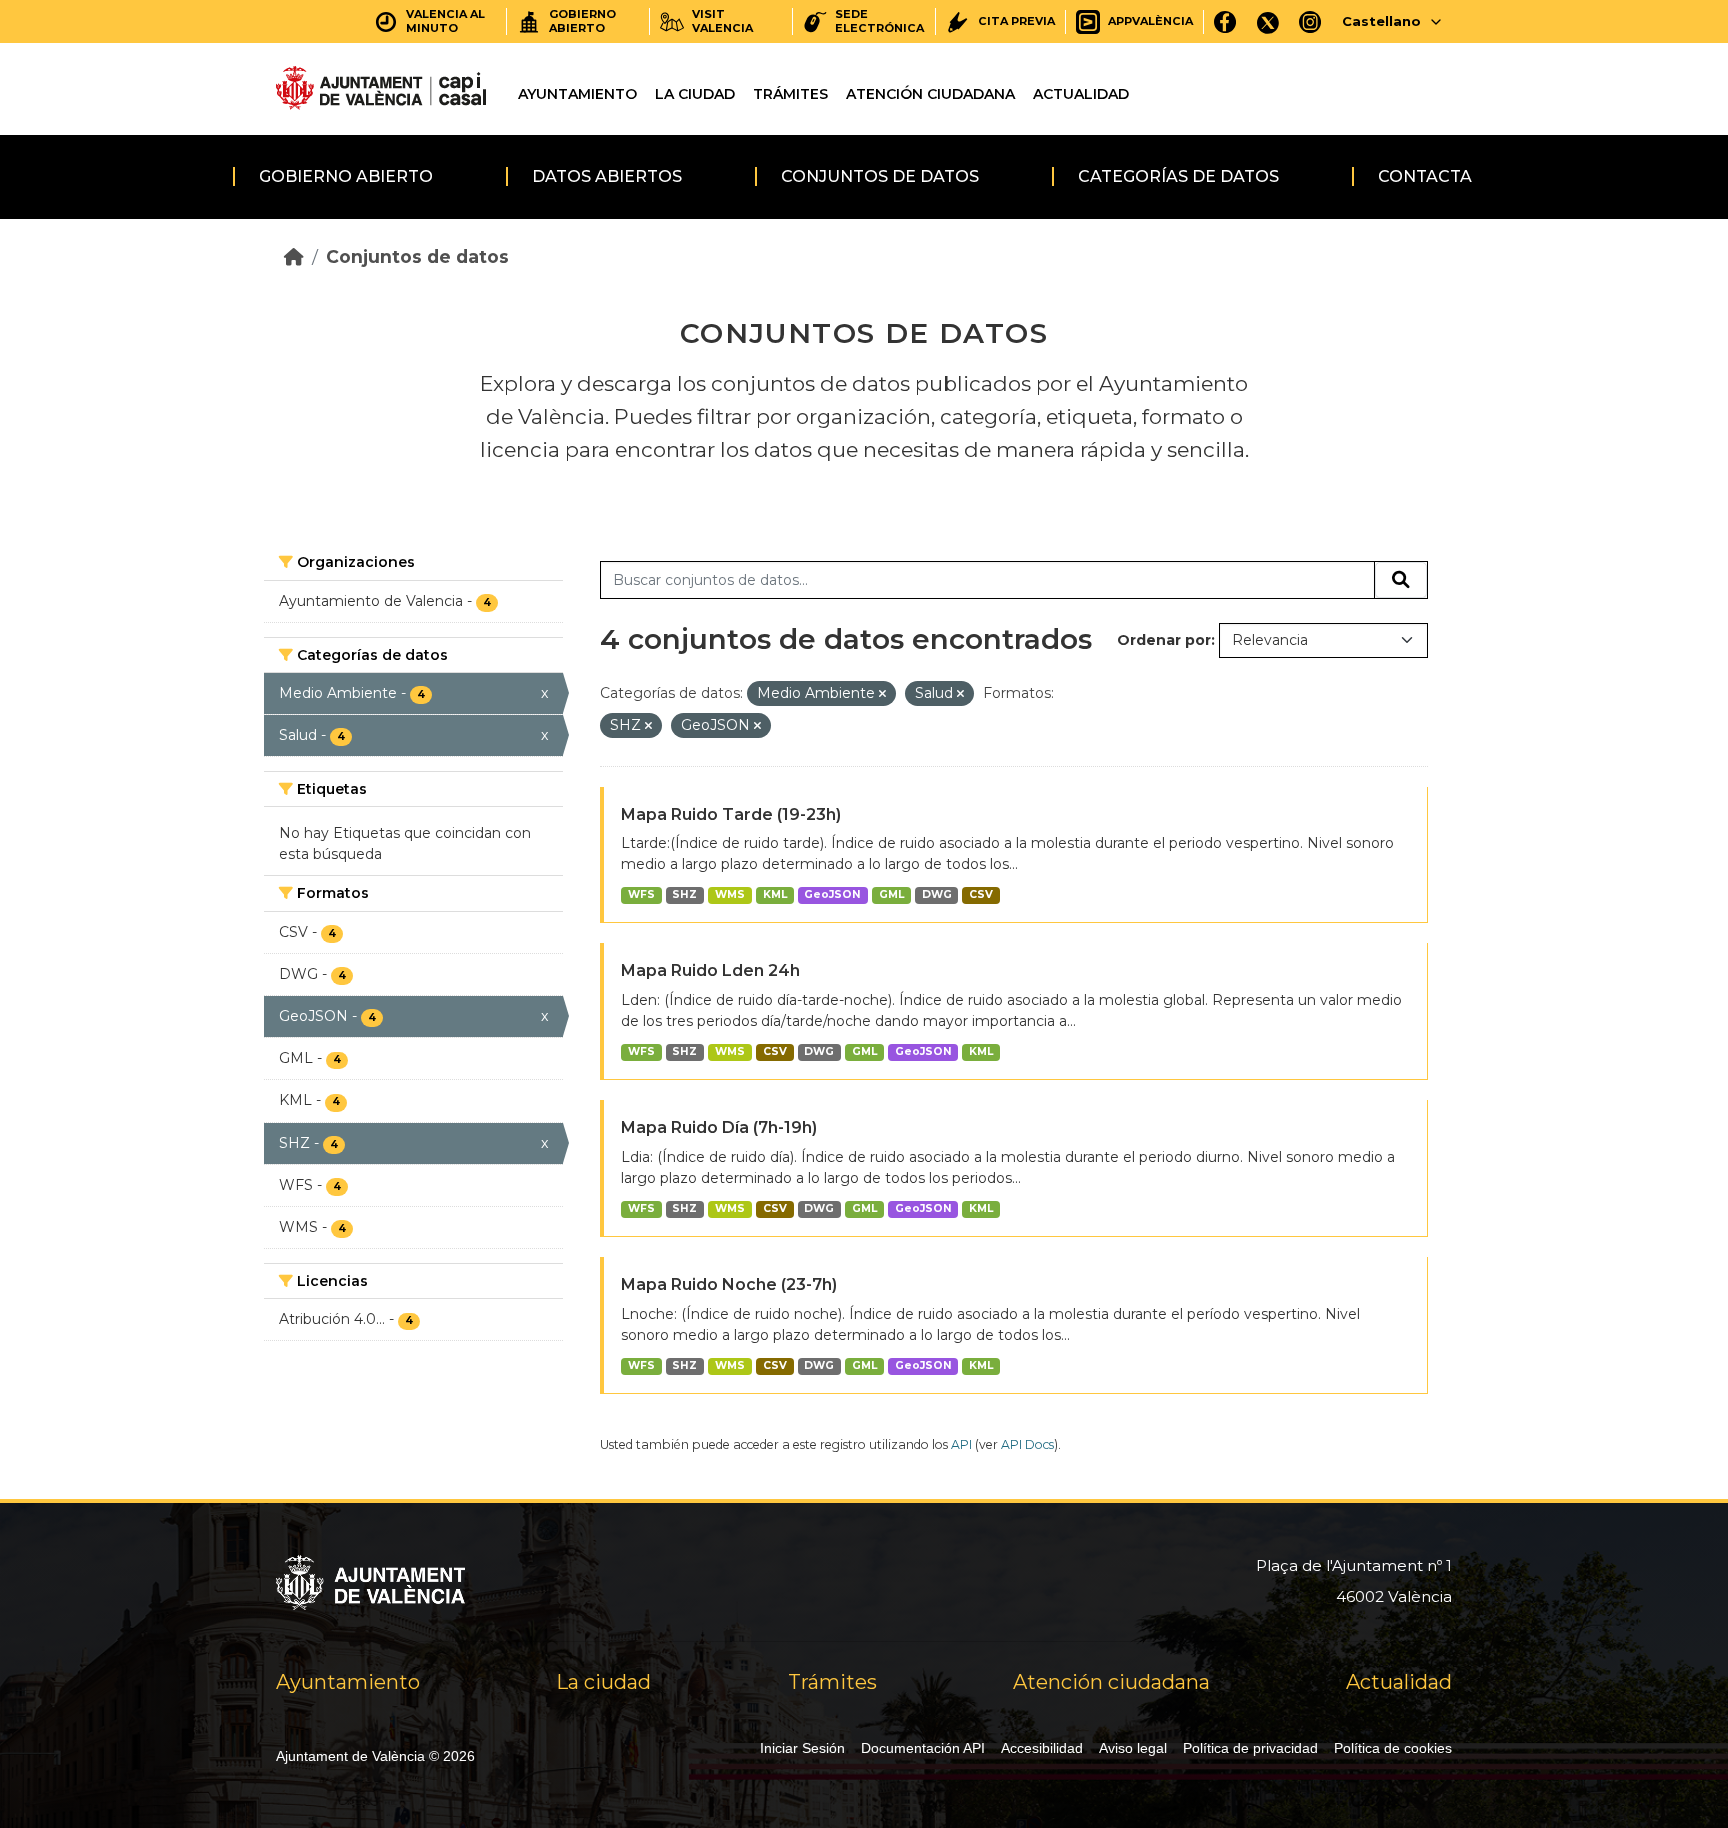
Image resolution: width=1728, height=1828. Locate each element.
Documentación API (923, 1748)
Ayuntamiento (577, 94)
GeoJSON (832, 894)
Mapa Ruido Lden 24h (710, 970)
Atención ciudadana (930, 94)
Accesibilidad (1042, 1748)
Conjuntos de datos (880, 176)
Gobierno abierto (346, 176)
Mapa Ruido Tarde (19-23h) (731, 814)
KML (775, 894)
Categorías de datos (1178, 176)
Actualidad (1081, 94)
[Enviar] (1401, 580)
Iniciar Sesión (802, 1748)
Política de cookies (1393, 1748)
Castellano (1381, 21)
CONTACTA (1425, 176)
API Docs (1027, 1444)
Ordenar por (1164, 640)
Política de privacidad (1250, 1748)
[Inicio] (294, 256)
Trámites (790, 94)
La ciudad (695, 94)
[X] (1268, 21)
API (961, 1444)
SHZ (684, 894)
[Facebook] (1225, 21)
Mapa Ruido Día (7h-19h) (719, 1127)
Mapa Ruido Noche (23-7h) (729, 1284)
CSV (981, 894)
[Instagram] (1310, 21)
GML (891, 894)
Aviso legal (1133, 1748)
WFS (641, 894)
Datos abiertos (607, 176)
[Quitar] (882, 694)
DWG (937, 894)
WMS (730, 894)
